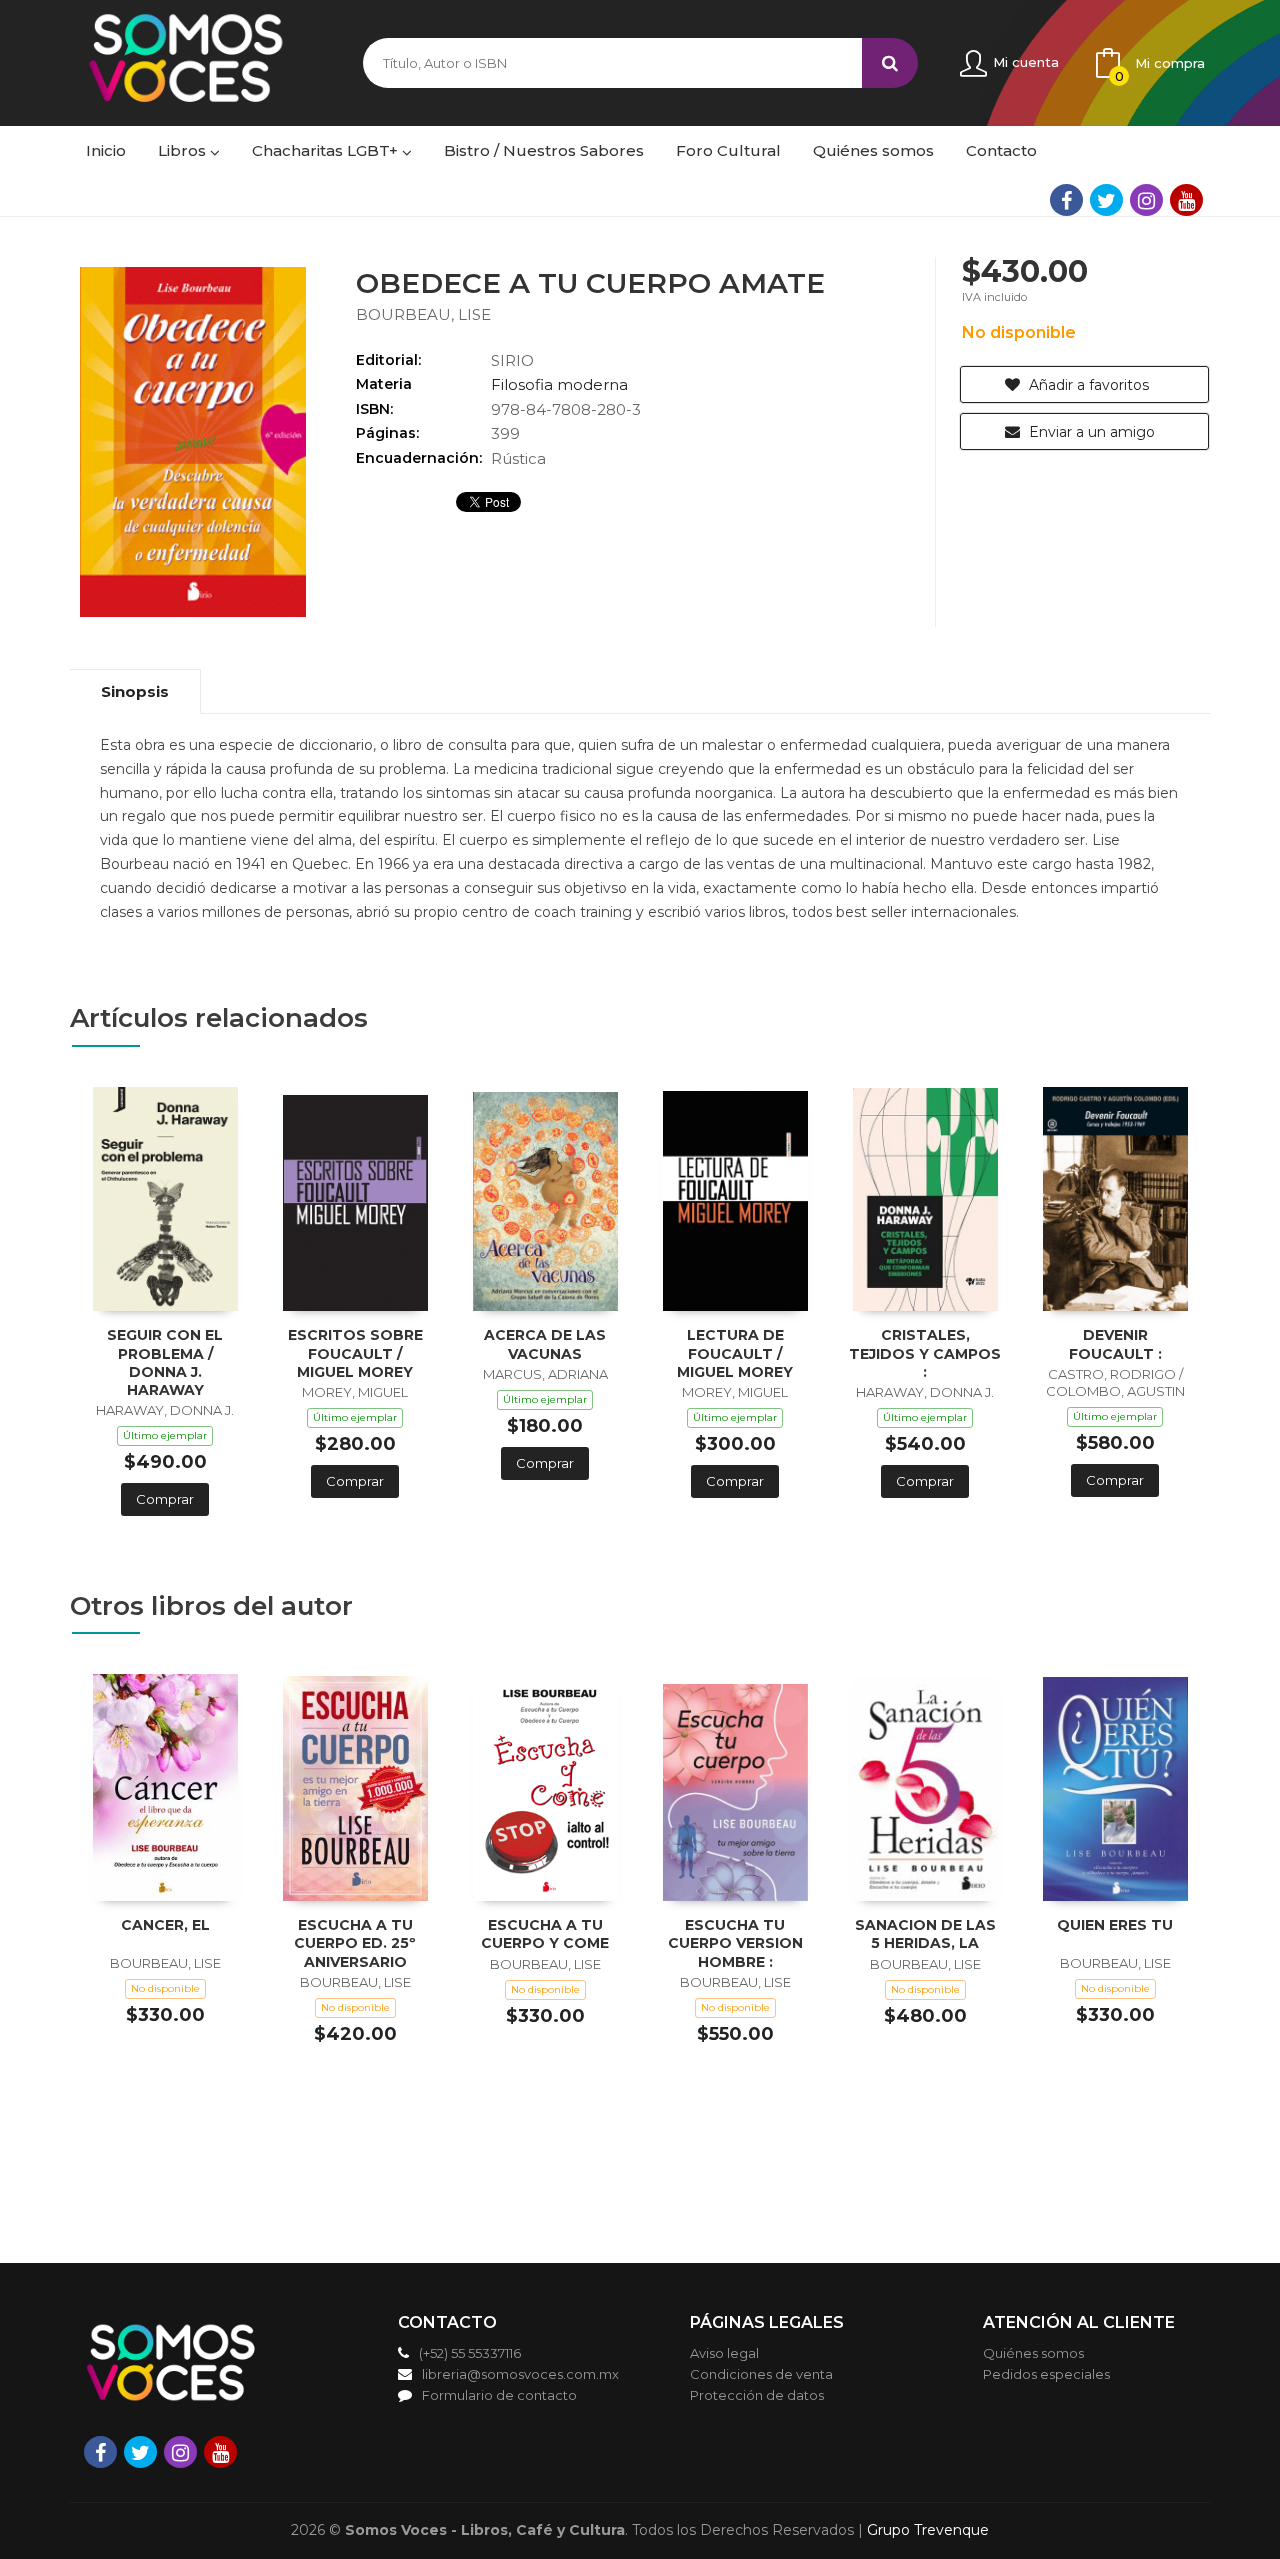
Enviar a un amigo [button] (1090, 432)
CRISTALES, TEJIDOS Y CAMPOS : (925, 1353)
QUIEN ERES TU (1115, 1925)
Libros (184, 150)
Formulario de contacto (499, 2395)
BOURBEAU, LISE (423, 314)
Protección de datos (757, 2395)
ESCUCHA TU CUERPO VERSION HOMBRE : (735, 1943)
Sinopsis (135, 691)
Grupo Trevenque (928, 2530)
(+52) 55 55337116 (470, 2353)
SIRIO (512, 360)
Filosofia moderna (559, 384)
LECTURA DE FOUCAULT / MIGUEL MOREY (735, 1353)
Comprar (165, 1499)
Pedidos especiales (1046, 2374)
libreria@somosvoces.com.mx (520, 2374)
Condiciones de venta (761, 2374)
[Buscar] (890, 63)
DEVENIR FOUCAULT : (1115, 1344)
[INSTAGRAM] (1146, 200)
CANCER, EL (165, 1925)
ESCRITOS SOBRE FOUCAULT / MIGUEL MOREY (355, 1353)
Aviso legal (724, 2353)
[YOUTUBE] (1186, 200)
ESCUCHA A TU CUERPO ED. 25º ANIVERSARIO (355, 1943)
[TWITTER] (1106, 200)
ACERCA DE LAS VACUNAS (545, 1344)
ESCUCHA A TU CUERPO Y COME (545, 1934)
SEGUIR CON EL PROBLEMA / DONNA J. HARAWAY (165, 1362)
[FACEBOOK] (1066, 200)
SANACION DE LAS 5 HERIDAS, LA (925, 1934)
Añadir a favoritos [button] (1087, 385)
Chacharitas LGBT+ (327, 150)
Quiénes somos (1033, 2353)
